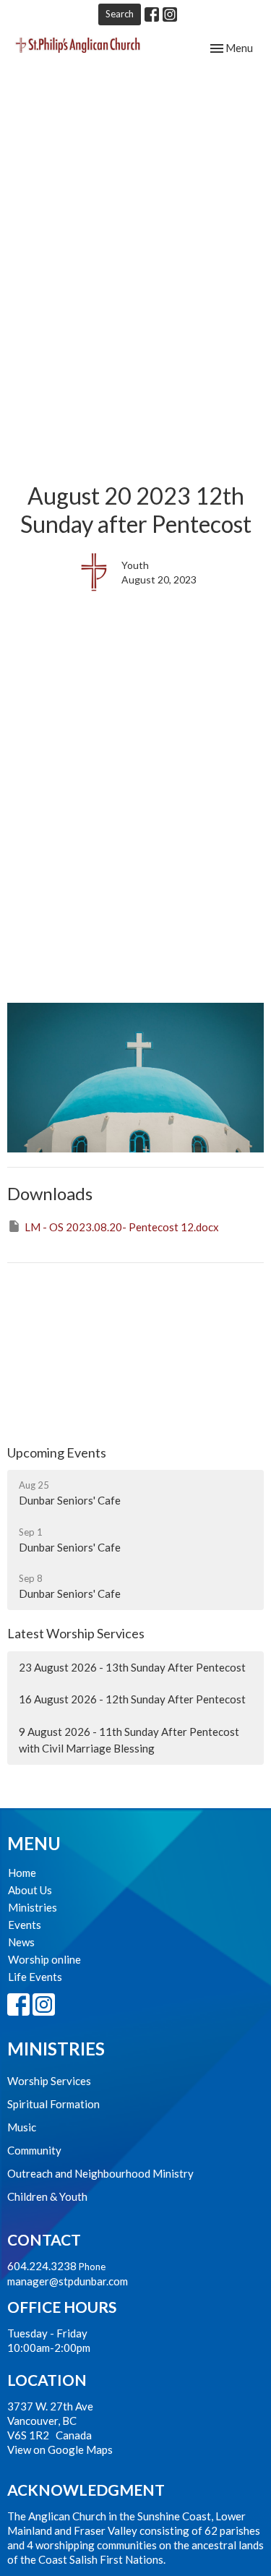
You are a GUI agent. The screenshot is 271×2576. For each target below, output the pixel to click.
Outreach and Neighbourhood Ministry (100, 2173)
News (21, 1942)
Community (34, 2150)
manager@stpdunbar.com (68, 2281)
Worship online (44, 1959)
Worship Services (49, 2081)
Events (25, 1925)
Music (22, 2127)
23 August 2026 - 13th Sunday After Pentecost (132, 1667)
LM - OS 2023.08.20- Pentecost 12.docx (122, 1227)
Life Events (35, 1977)
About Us (30, 1890)
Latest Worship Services (76, 1633)
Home (22, 1873)
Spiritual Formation (53, 2104)
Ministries (33, 1907)
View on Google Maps (60, 2449)
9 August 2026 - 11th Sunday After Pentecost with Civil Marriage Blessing (129, 1740)
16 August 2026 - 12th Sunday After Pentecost (132, 1699)
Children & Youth (47, 2196)
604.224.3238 (42, 2266)
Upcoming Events (57, 1452)
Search (120, 14)
